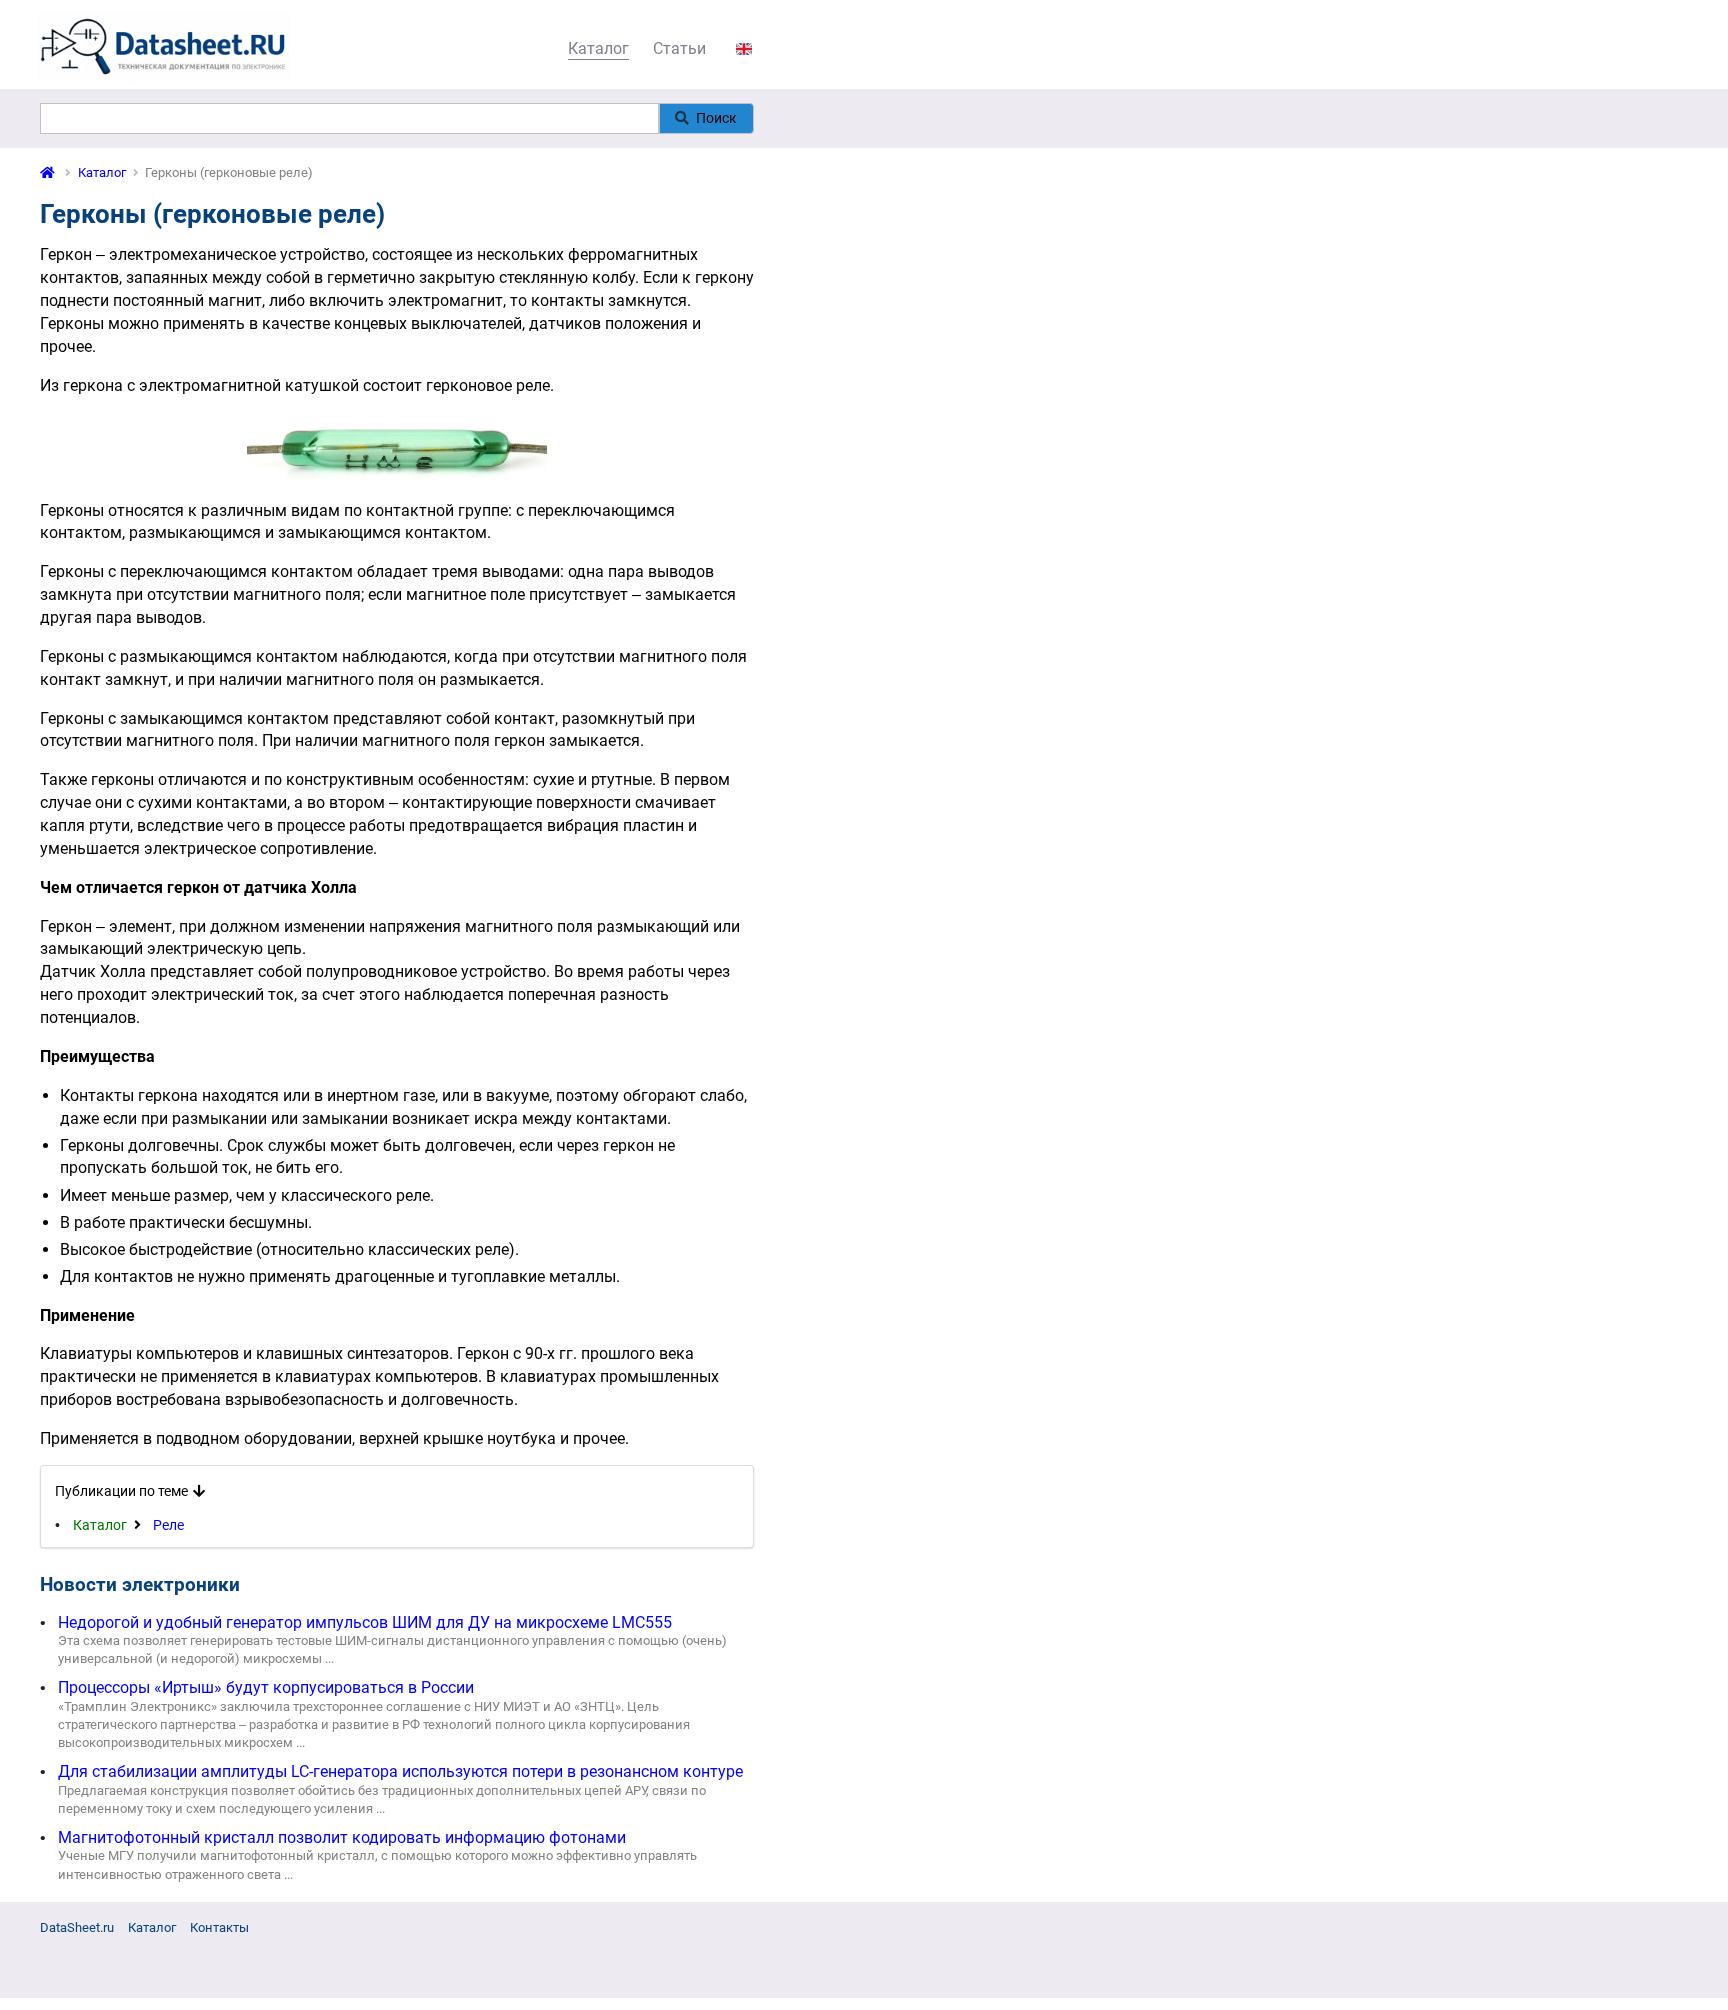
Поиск (716, 118)
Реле (168, 1525)
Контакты (219, 1927)
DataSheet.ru (77, 1927)
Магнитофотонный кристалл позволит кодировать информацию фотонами (342, 1837)
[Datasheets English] (744, 48)
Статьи (679, 48)
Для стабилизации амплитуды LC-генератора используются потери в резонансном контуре (400, 1771)
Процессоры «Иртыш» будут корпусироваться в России (266, 1687)
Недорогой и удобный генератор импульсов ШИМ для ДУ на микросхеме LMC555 (365, 1622)
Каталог (598, 48)
